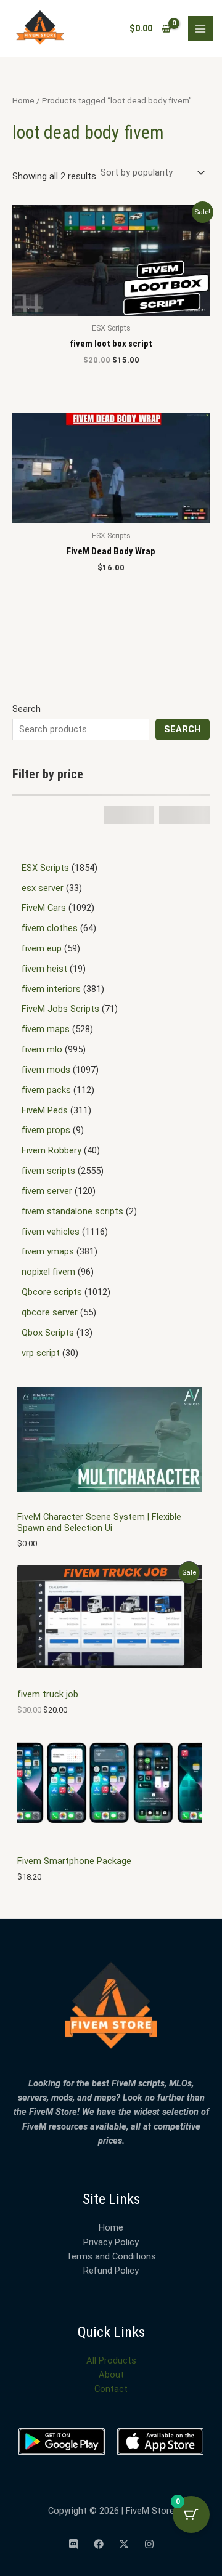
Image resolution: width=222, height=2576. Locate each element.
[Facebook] (99, 2544)
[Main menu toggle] (200, 28)
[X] (124, 2544)
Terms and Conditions (111, 2256)
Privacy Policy (111, 2242)
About (111, 2375)
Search (27, 709)
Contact (111, 2389)
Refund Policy (111, 2271)
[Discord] (73, 2544)
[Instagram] (149, 2544)
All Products (111, 2360)
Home (23, 101)
